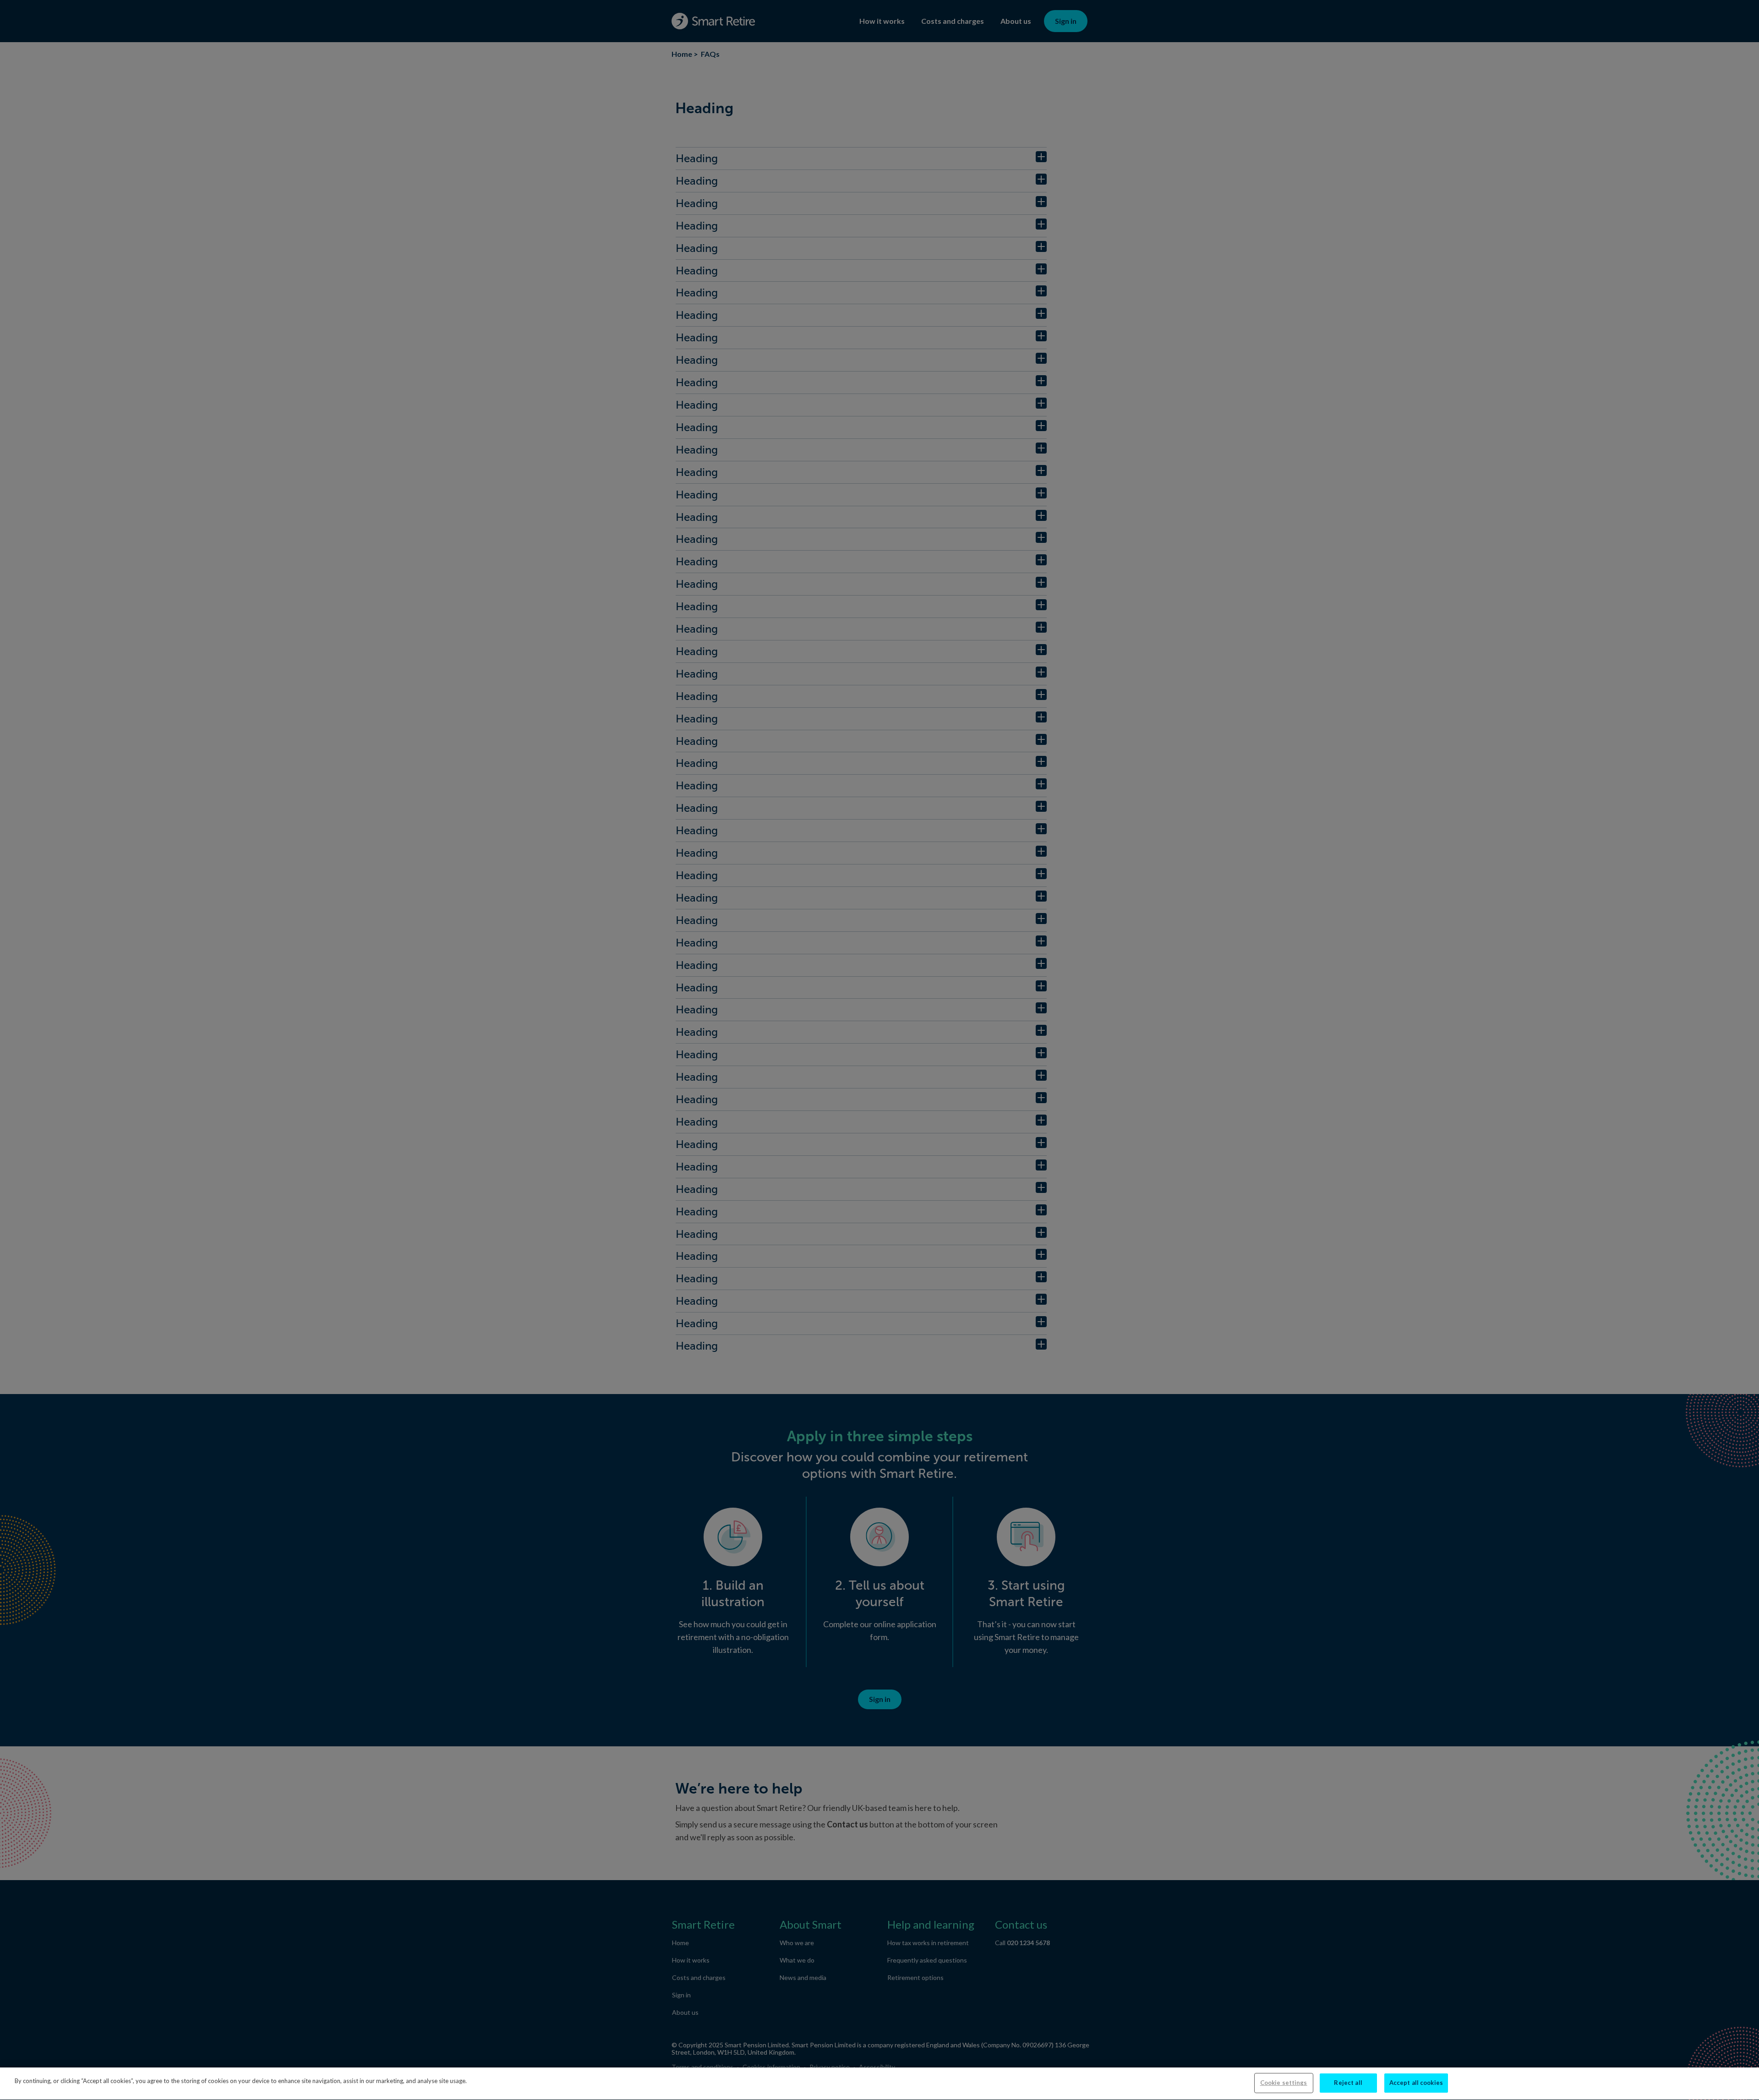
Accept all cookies (1416, 2083)
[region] (879, 2084)
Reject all (1348, 2083)
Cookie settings (1284, 2083)
